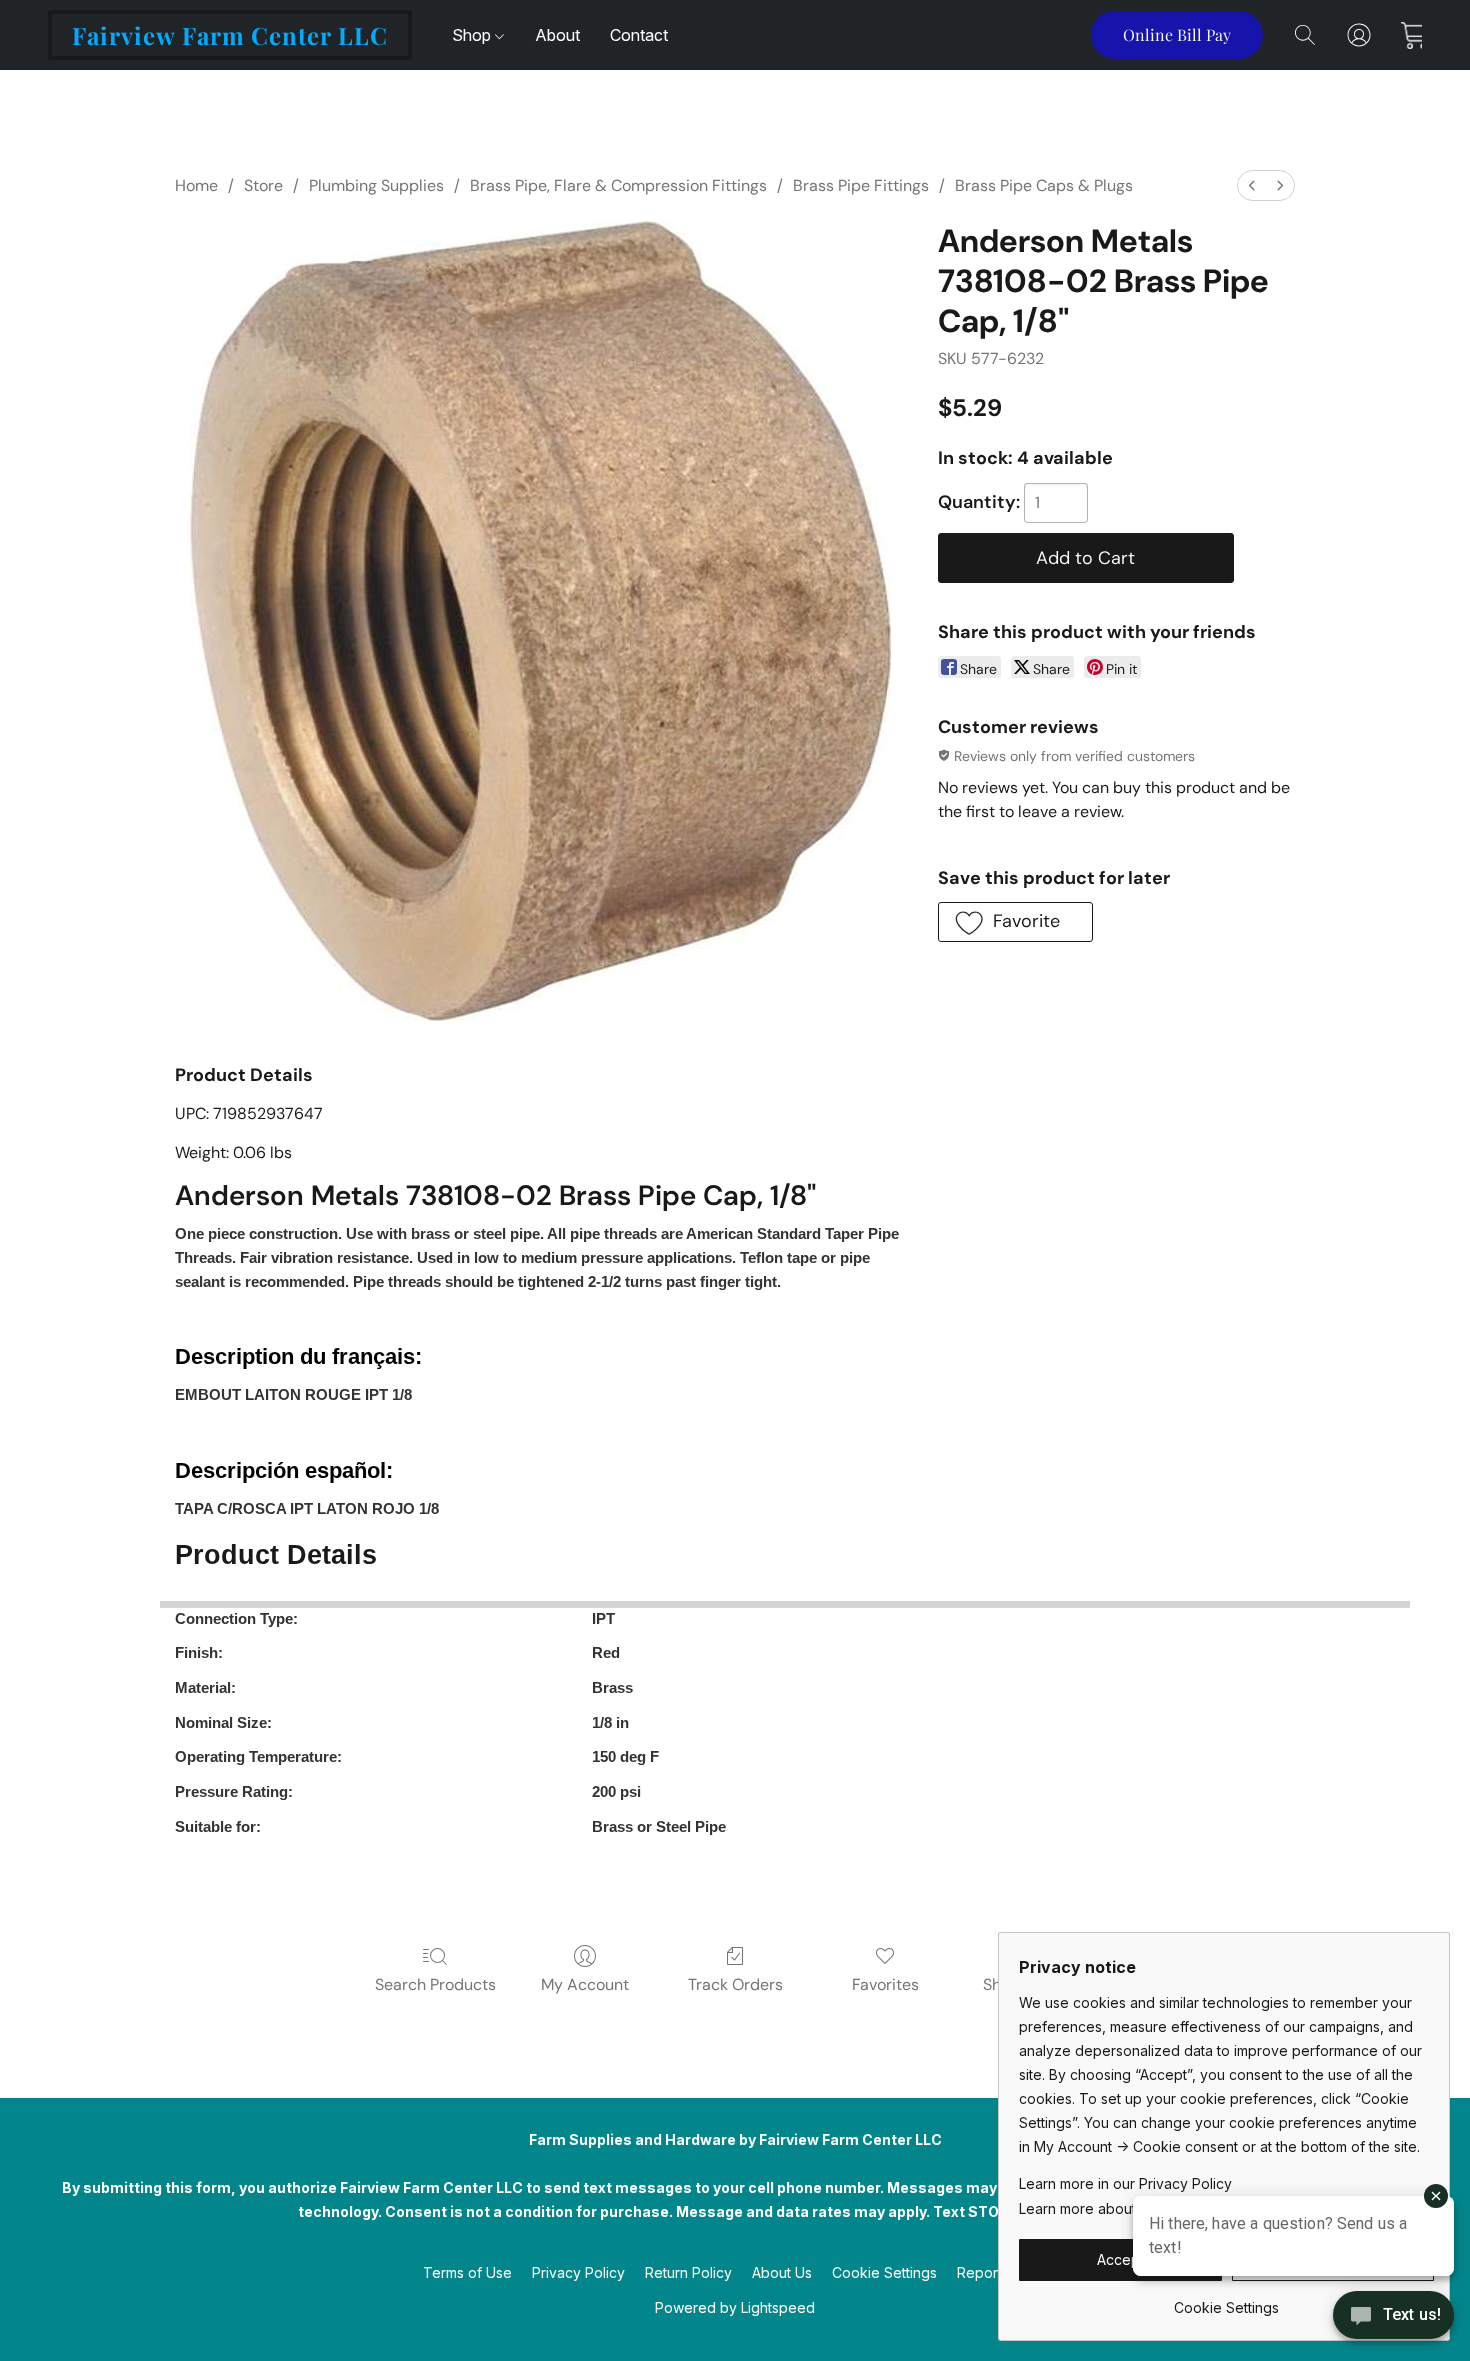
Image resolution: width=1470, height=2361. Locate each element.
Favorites (885, 1984)
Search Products (435, 1984)
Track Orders (735, 1984)
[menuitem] (1252, 185)
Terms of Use (467, 2272)
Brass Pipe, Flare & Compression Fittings (618, 185)
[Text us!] (1393, 2317)
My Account (585, 1984)
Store (263, 185)
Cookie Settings (884, 2272)
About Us (782, 2272)
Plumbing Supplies (376, 185)
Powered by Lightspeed (735, 2307)
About (557, 35)
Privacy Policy (578, 2272)
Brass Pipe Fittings (861, 185)
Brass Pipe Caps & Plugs (1044, 185)
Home (196, 185)
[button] (230, 35)
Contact (639, 35)
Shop (473, 35)
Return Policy (688, 2272)
